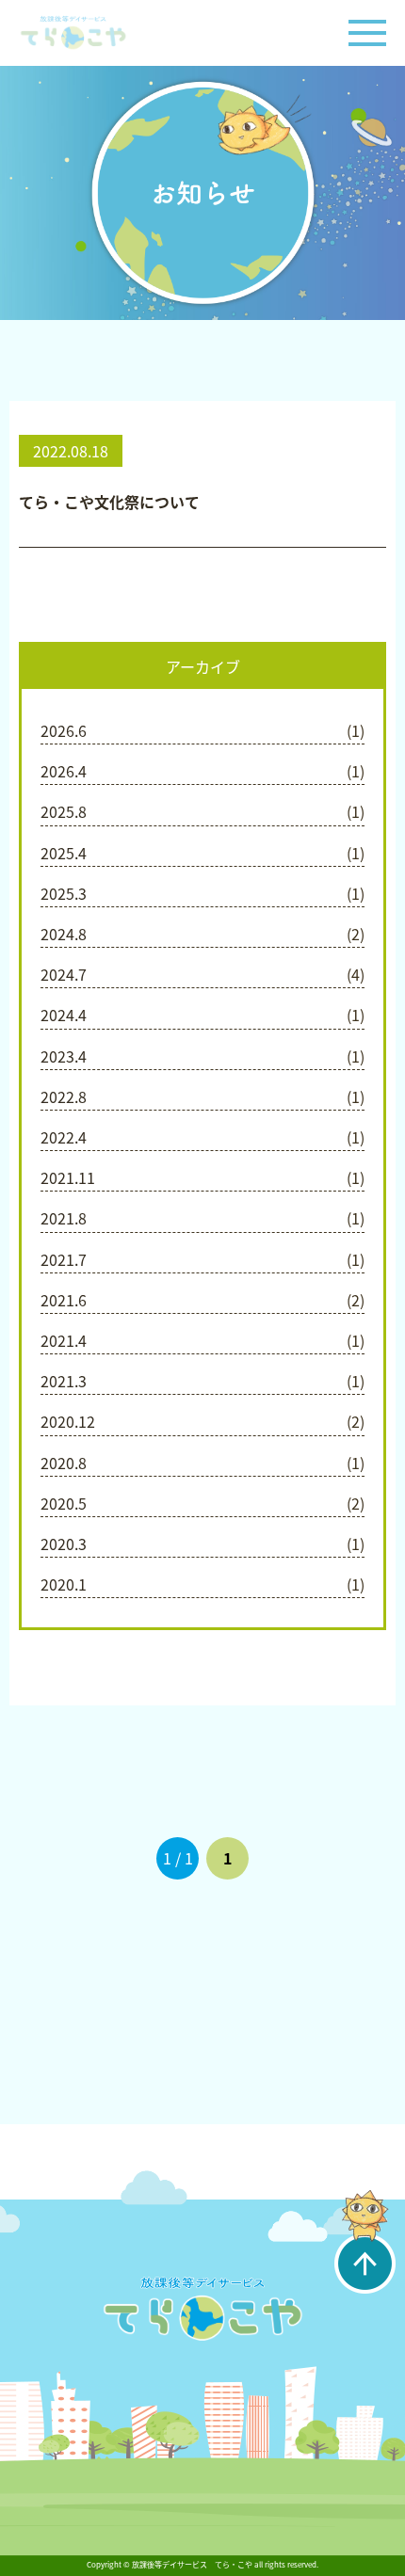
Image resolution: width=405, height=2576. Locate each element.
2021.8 (64, 1218)
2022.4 (64, 1137)
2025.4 (64, 853)
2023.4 (64, 1056)
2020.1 (64, 1584)
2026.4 (64, 771)
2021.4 (64, 1340)
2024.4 (64, 1015)
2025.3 (64, 893)
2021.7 (64, 1259)
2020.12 (68, 1421)
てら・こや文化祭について (109, 502)
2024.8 (64, 934)
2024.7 (64, 974)
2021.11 (68, 1177)
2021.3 (64, 1381)
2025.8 (64, 811)
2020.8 (64, 1463)
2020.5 (64, 1503)
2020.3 (64, 1544)
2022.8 (64, 1096)
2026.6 (64, 730)
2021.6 (64, 1300)
